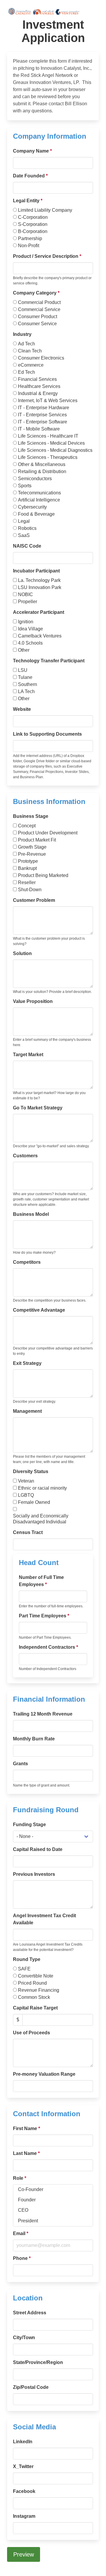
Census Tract (28, 1532)
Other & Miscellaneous (42, 464)
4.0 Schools (30, 643)
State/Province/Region (38, 2362)
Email (21, 2233)
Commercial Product (39, 302)
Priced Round (32, 1983)
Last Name (26, 2153)
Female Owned (34, 1502)
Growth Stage (32, 847)
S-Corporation (33, 224)
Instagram (24, 2516)
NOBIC (25, 594)
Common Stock (34, 1997)
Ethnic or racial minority (42, 1488)
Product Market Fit (37, 840)
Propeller (28, 602)
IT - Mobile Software (39, 429)
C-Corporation (33, 217)
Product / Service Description (47, 256)
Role (20, 2178)
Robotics (27, 528)
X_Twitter (23, 2466)
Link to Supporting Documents (47, 734)
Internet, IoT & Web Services (48, 401)
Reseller (27, 882)
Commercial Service (39, 309)
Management (27, 1411)
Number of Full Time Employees (41, 1581)
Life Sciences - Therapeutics (48, 457)
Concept (27, 826)
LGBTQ (26, 1495)
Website (22, 709)
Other (24, 650)
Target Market (28, 1055)
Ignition (26, 622)
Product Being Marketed (43, 875)
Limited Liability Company (45, 210)
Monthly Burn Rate (34, 1739)
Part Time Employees (44, 1616)
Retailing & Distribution (42, 471)
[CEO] (53, 2210)
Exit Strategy (27, 1363)
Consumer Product (38, 317)
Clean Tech (30, 351)
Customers (25, 1156)
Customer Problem (34, 900)
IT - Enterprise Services (42, 415)
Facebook (24, 2491)
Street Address (30, 2313)
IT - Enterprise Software (43, 422)
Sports (25, 486)
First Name (26, 2128)
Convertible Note (36, 1976)
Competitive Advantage (39, 1310)
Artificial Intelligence (39, 500)
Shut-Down (30, 890)
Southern (28, 684)
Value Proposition (33, 1001)
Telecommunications (39, 493)
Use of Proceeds (32, 2033)
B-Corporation (33, 231)
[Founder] (53, 2200)
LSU (23, 670)
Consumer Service (37, 324)
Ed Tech (26, 372)
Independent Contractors (48, 1647)
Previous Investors (34, 1874)
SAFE (24, 1969)
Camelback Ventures (40, 636)
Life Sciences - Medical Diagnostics (55, 450)
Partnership (30, 238)
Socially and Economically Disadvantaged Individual (41, 1519)
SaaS (24, 535)
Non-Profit (29, 246)
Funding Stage (29, 1825)
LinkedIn (23, 2442)
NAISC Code (27, 546)
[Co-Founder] (53, 2190)
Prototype (28, 861)
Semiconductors (35, 479)
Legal (24, 521)
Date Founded (30, 176)
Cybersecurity (32, 507)
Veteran (26, 1481)
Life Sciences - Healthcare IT (48, 436)
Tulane (25, 677)
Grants (20, 1764)
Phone (22, 2258)
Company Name (32, 151)
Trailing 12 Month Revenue (43, 1714)
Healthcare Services (39, 386)
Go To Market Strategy (38, 1108)
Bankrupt (27, 868)
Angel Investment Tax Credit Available (44, 1919)
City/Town (24, 2338)
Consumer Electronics (41, 358)
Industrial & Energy (38, 393)
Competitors (27, 1262)
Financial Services (37, 379)
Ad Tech (26, 344)
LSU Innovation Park (40, 587)
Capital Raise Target (35, 2008)
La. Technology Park (39, 580)
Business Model (31, 1214)
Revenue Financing (39, 1990)
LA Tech (26, 691)
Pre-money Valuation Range (44, 2074)
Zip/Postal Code (31, 2387)
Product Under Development (48, 833)
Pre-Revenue (32, 854)
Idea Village (30, 629)
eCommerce (31, 365)
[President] (53, 2221)
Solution (22, 953)
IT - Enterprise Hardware (44, 408)
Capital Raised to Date (38, 1849)
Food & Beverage (36, 514)
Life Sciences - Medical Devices (51, 443)
